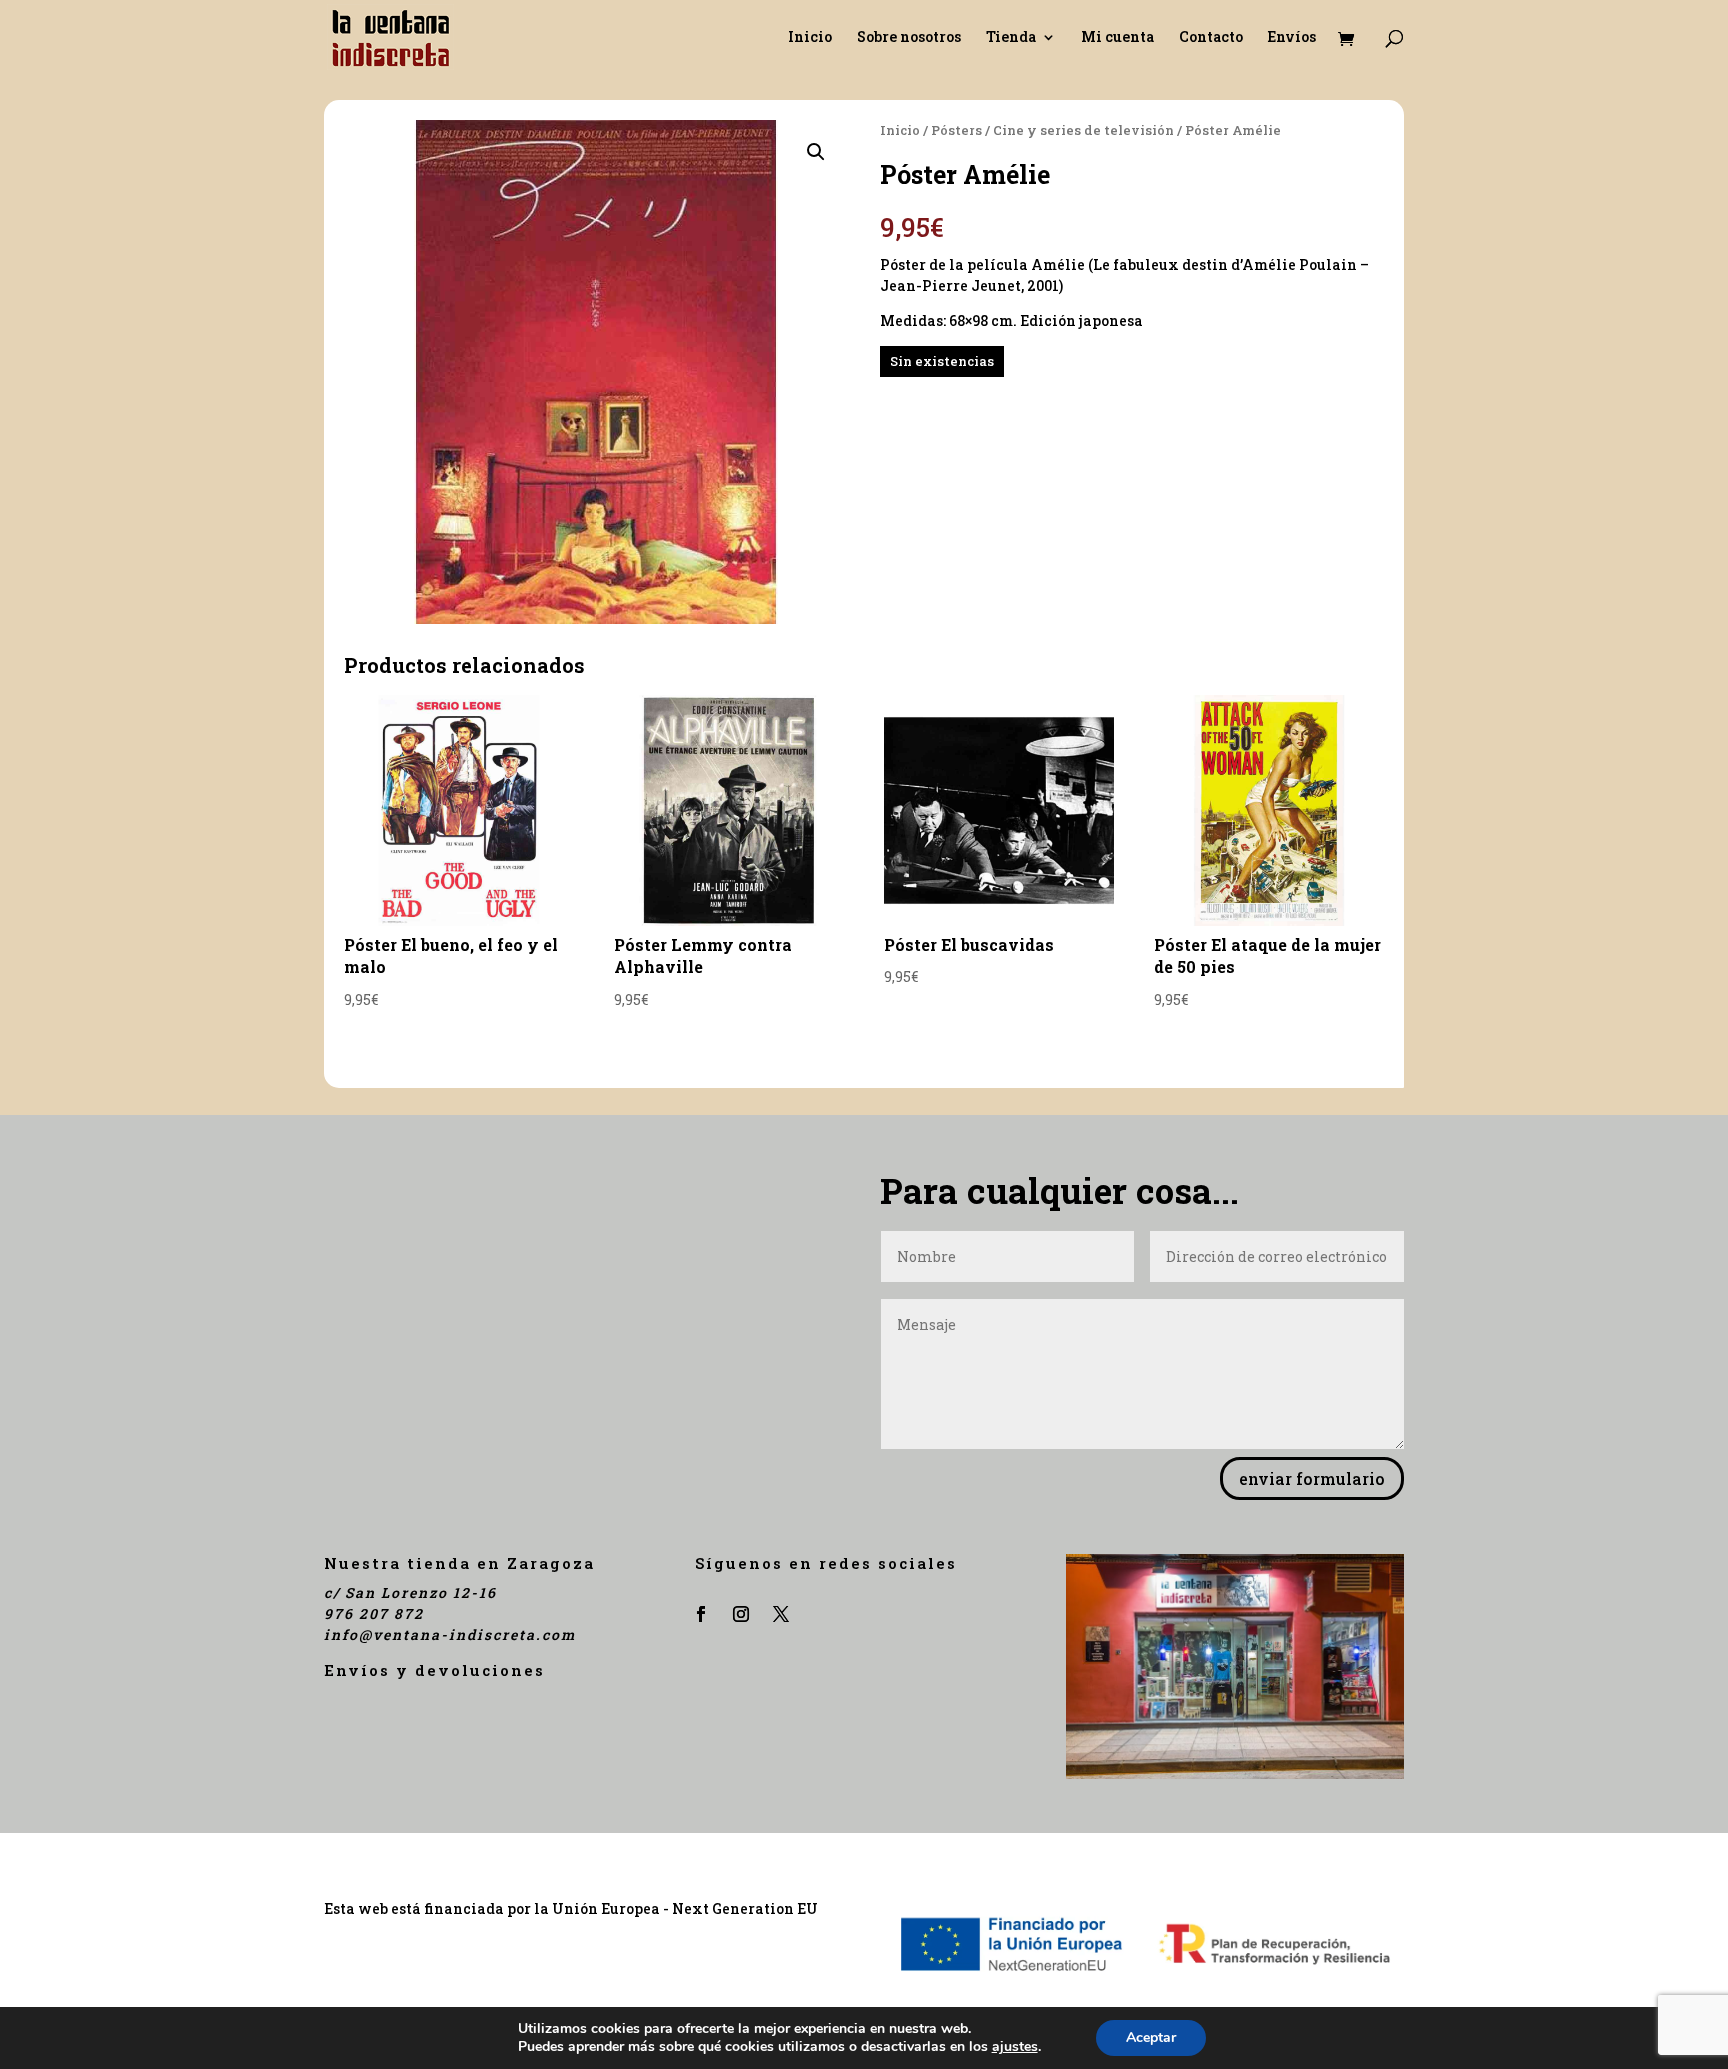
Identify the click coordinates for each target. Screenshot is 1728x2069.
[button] (816, 152)
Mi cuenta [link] (1117, 38)
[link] (390, 35)
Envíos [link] (1292, 38)
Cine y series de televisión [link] (1083, 130)
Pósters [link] (956, 130)
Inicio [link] (810, 38)
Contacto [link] (1211, 38)
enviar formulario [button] (1312, 1478)
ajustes (1015, 2047)
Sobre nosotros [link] (909, 38)
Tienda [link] (1011, 38)
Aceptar (1151, 2037)
